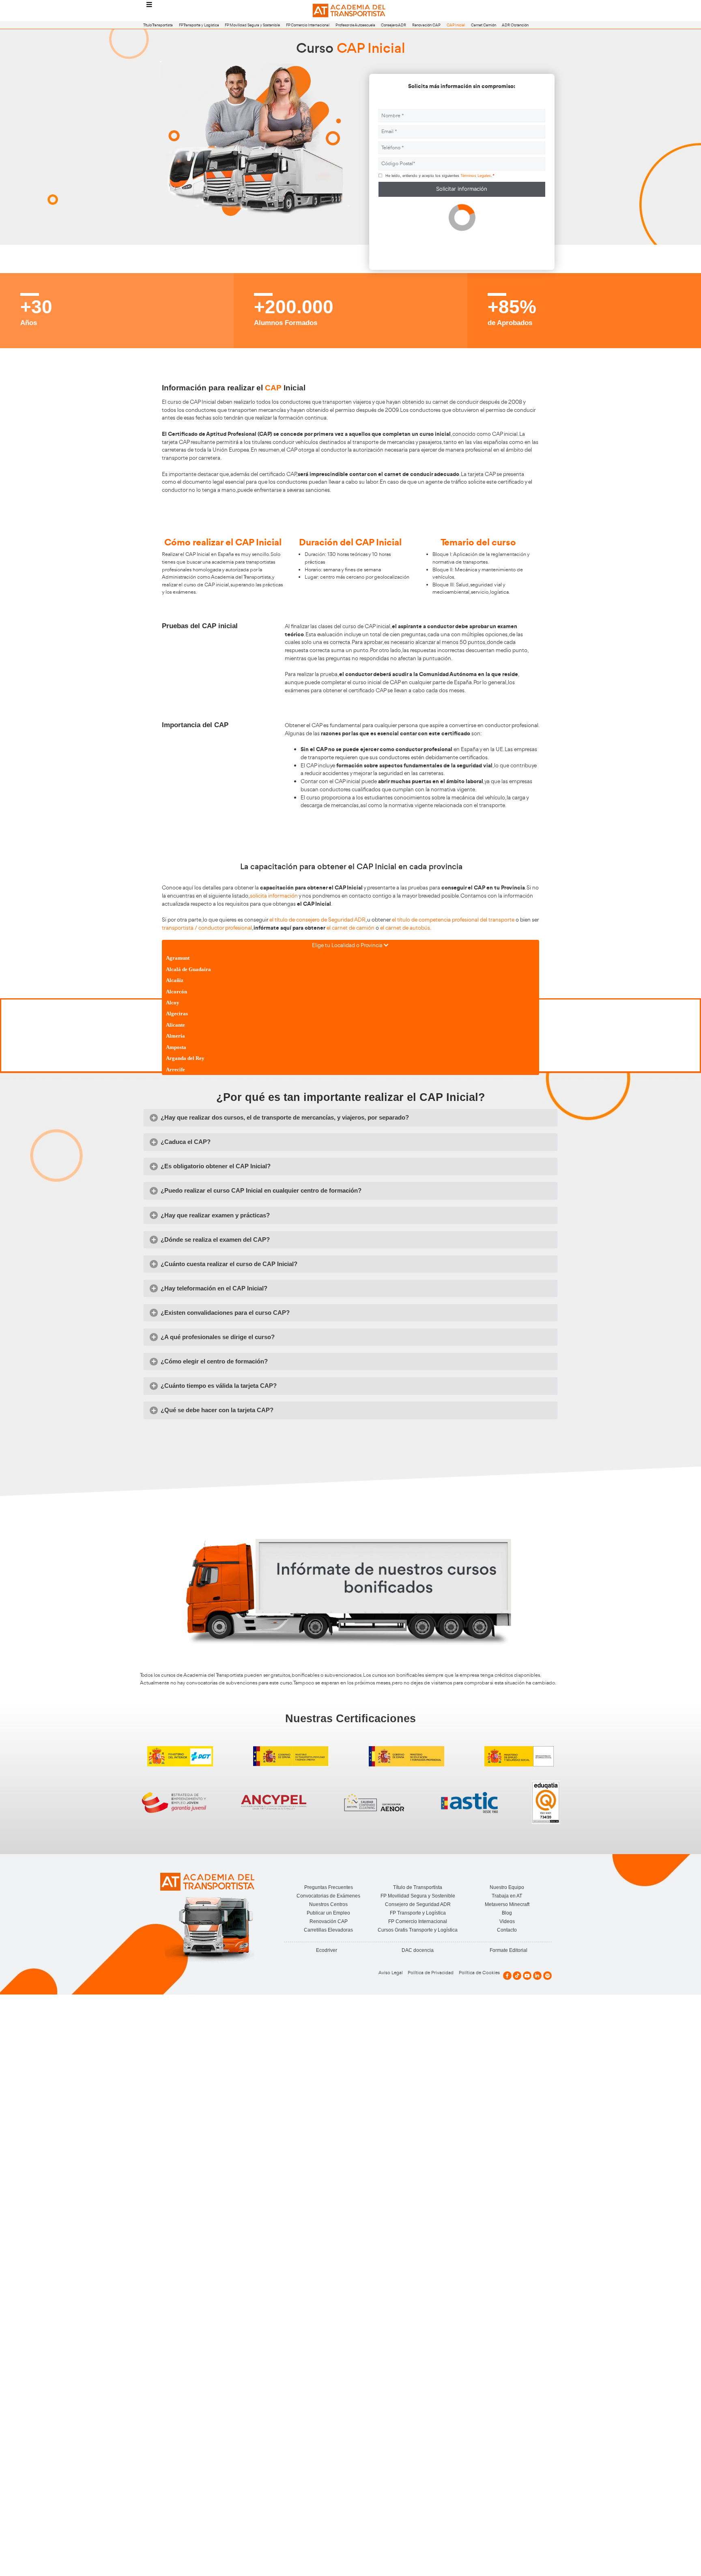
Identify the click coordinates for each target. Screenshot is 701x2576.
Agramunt (178, 958)
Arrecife (175, 1069)
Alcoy (173, 1003)
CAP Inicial (456, 25)
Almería (175, 1036)
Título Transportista (158, 25)
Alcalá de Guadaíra (188, 969)
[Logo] (350, 11)
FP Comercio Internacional (308, 25)
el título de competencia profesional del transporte (453, 920)
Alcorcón (176, 992)
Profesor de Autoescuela (355, 25)
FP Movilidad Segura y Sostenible (252, 25)
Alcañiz (175, 980)
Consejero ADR (394, 25)
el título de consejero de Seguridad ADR (317, 920)
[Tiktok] (517, 1976)
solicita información (274, 896)
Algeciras (177, 1013)
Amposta (176, 1047)
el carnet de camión (350, 928)
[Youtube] (527, 1976)
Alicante (175, 1025)
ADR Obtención (515, 25)
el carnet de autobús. (406, 928)
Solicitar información (462, 189)
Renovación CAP (426, 25)
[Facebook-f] (507, 1976)
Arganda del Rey (185, 1058)
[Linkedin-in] (537, 1976)
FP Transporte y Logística (199, 25)
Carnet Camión (484, 25)
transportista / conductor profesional (207, 928)
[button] (350, 1118)
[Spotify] (547, 1976)
